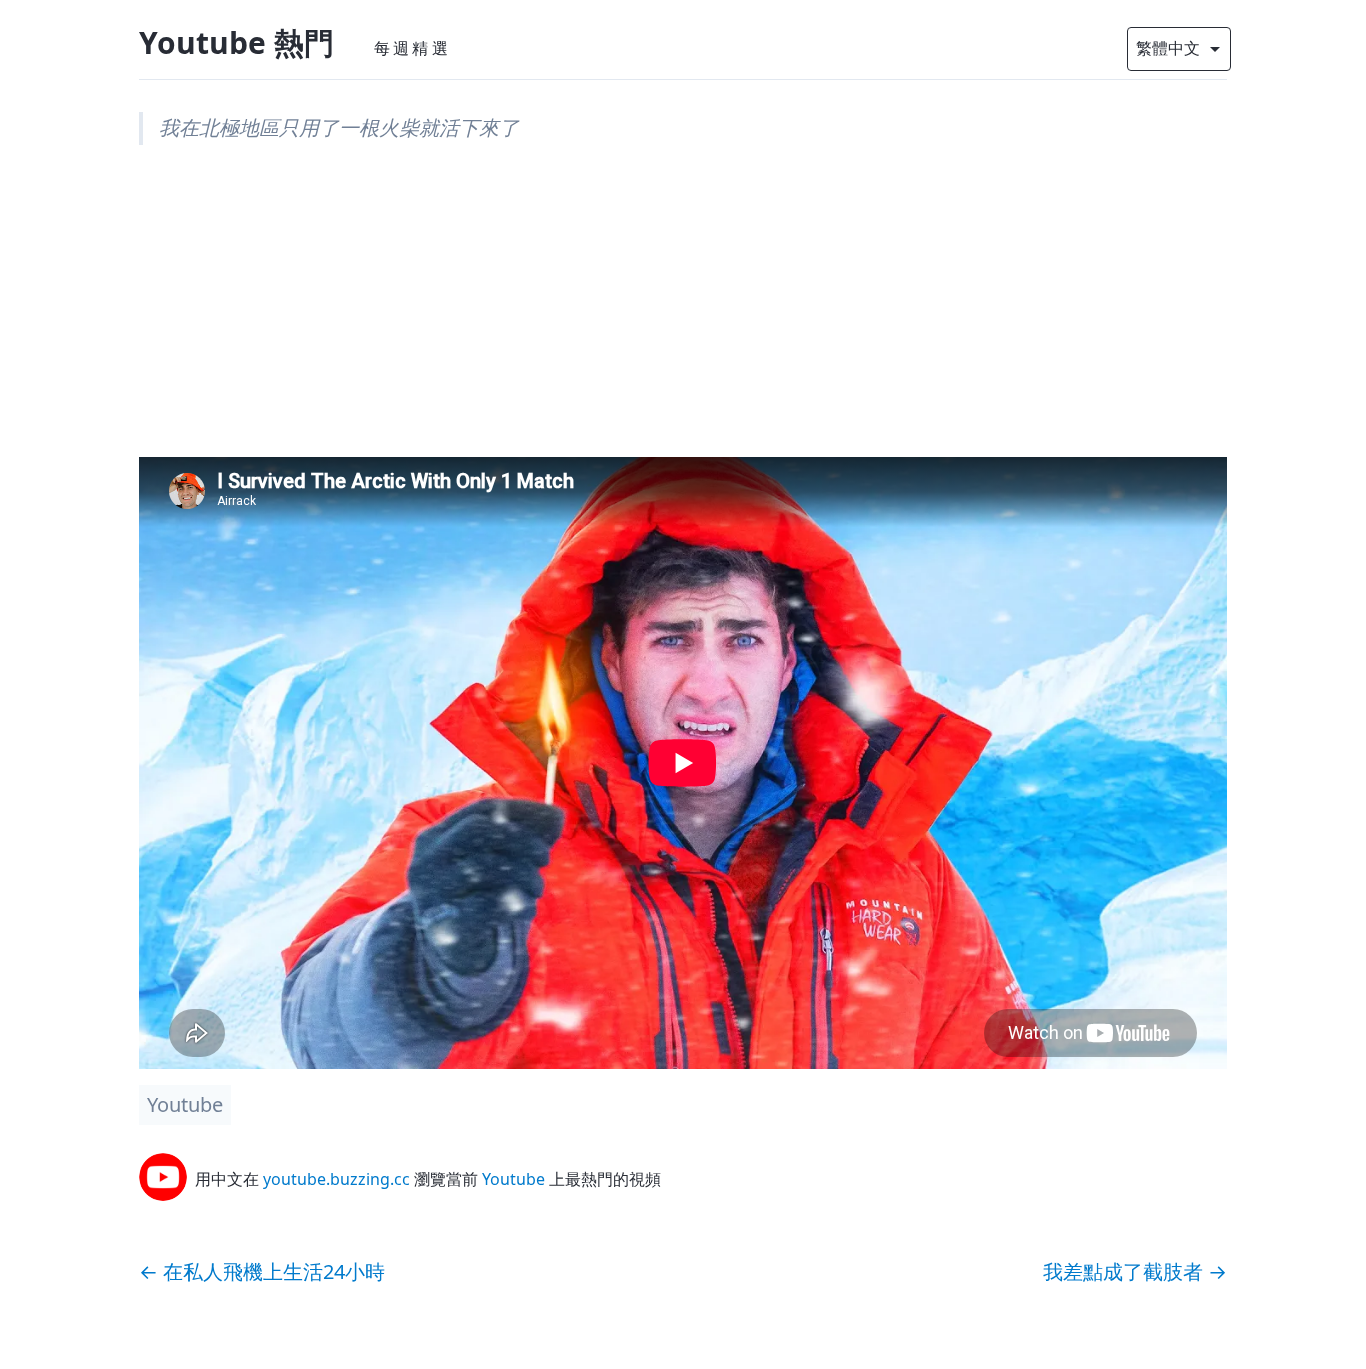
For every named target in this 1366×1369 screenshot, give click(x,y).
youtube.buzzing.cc (336, 1179)
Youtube (185, 1104)
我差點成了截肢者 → (1135, 1271)
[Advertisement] (683, 317)
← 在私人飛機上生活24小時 (262, 1271)
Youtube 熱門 (236, 42)
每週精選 (412, 48)
